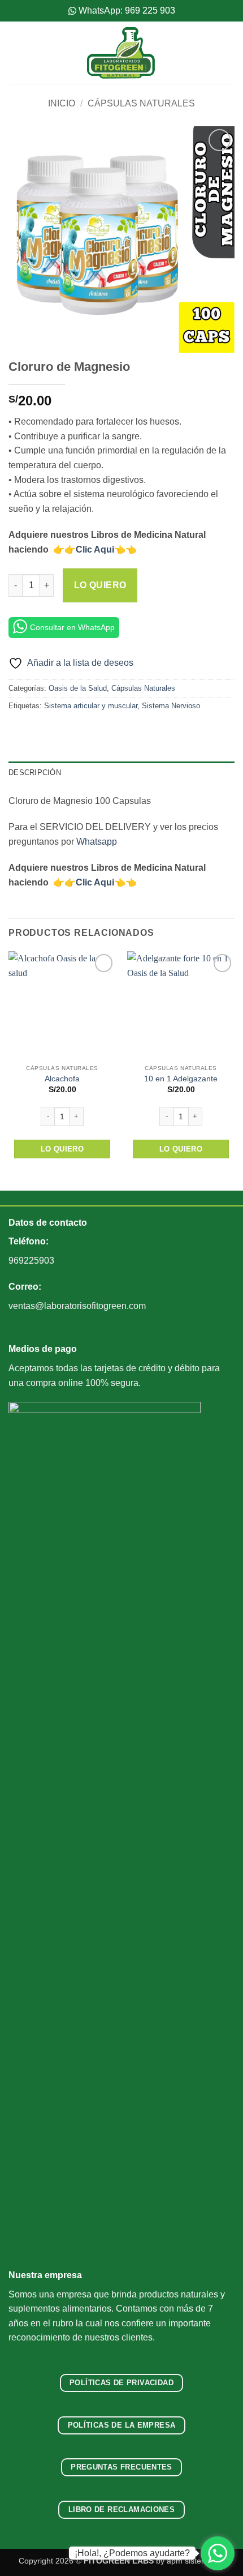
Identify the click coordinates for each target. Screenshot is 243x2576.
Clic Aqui (95, 549)
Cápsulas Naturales (141, 103)
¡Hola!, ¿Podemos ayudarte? (132, 2553)
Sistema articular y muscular (91, 706)
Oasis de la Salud (78, 688)
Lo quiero (100, 585)
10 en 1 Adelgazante (181, 1079)
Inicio (62, 103)
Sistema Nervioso (171, 706)
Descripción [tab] (35, 773)
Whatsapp (97, 842)
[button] (15, 52)
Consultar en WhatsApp (72, 627)
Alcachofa (62, 1079)
